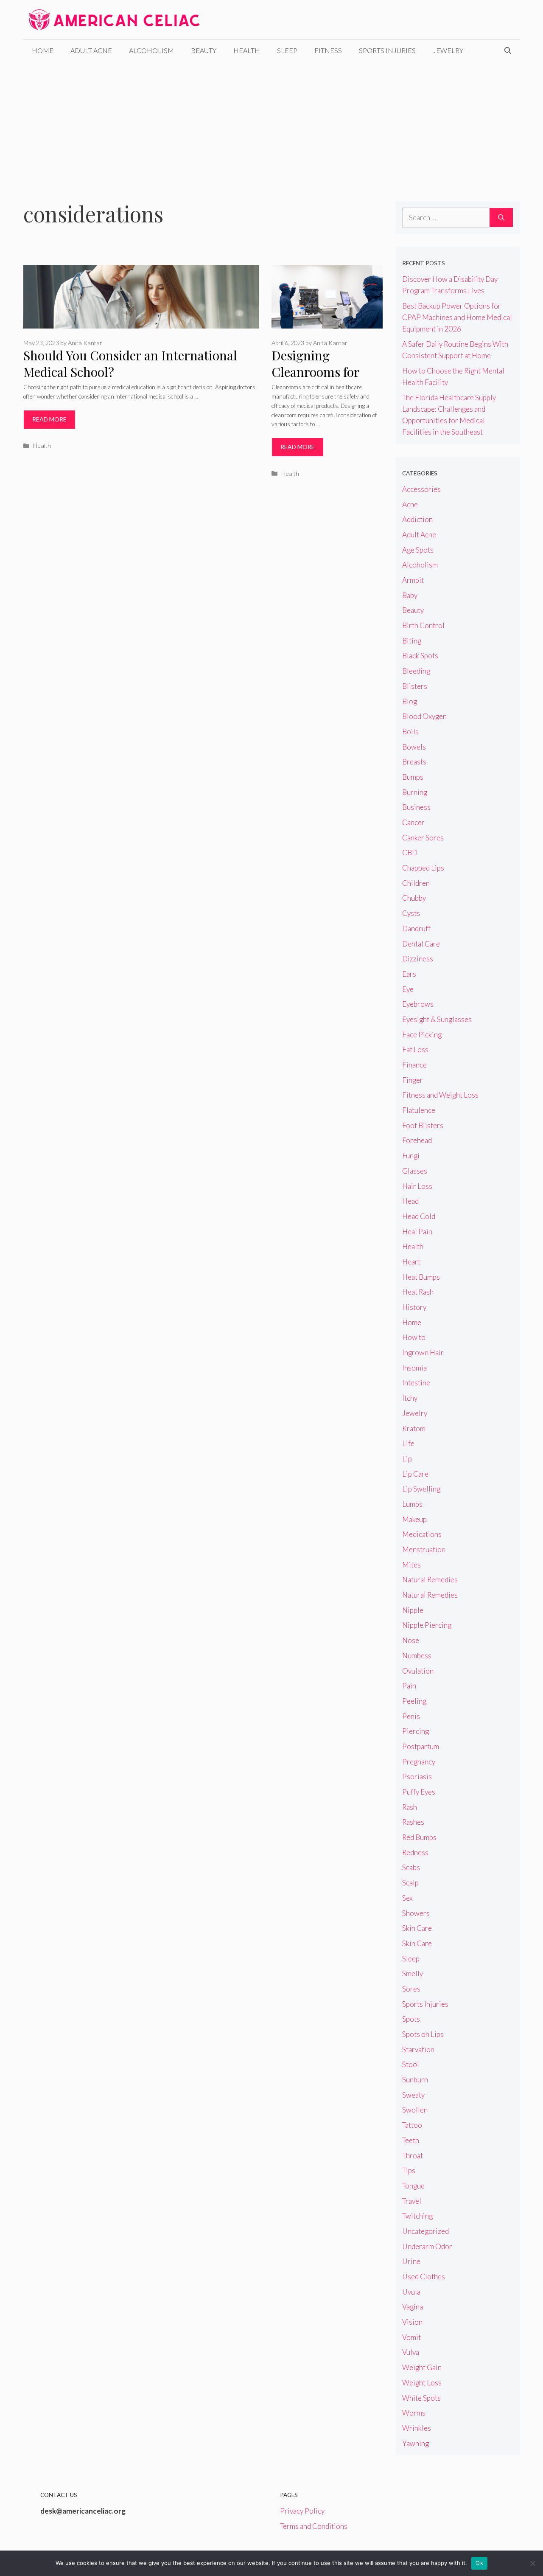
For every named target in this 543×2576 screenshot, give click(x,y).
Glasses (415, 1171)
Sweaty (413, 2095)
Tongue (413, 2186)
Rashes (413, 1822)
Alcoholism (151, 50)
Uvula (411, 2292)
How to (414, 1337)
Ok (479, 2563)
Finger (413, 1080)
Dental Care (421, 944)
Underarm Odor (427, 2246)
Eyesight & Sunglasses (437, 1019)
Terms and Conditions (314, 2526)
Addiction (417, 519)
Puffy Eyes (419, 1792)
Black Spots (420, 656)
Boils (410, 732)
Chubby (414, 898)
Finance (414, 1065)
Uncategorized (425, 2231)
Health (247, 50)
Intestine (416, 1383)
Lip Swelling (421, 1489)
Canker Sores (423, 838)
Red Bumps (419, 1837)
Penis (411, 1716)
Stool (411, 2064)
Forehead (417, 1140)
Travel (412, 2201)
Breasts (414, 762)
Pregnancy (419, 1762)
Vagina (413, 2307)
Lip (407, 1459)
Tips (409, 2170)
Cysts (411, 913)
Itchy (410, 1398)
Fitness (328, 50)
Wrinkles (417, 2428)
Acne (410, 504)
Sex (407, 1898)
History (414, 1307)
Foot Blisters (423, 1125)
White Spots (421, 2398)
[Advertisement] (271, 125)
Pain (409, 1686)
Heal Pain (417, 1232)
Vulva (411, 2352)
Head (410, 1201)
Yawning (416, 2443)
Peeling (414, 1701)
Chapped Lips (423, 868)
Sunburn (415, 2080)
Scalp (410, 1883)
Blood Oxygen (424, 716)
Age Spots (418, 550)
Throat (413, 2156)
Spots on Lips (423, 2034)
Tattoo (412, 2125)
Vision (412, 2322)
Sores (411, 1989)
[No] (532, 2563)
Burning (415, 792)
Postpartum (421, 1746)
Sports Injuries (387, 50)
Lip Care (415, 1474)
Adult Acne (91, 50)
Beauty (204, 50)
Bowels (414, 747)
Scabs (411, 1867)
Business (416, 807)
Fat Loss (415, 1049)
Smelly (413, 1973)
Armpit (413, 580)
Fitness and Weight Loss (440, 1095)
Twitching (417, 2216)
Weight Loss (422, 2383)
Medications (422, 1534)
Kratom (414, 1428)
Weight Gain (422, 2367)
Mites (411, 1565)
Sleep (287, 50)
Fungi (411, 1156)
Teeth (411, 2140)
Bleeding (416, 671)
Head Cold (419, 1216)
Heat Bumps (421, 1277)
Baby (410, 595)
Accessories (421, 489)
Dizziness (418, 959)
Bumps (413, 777)
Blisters (415, 686)
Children (416, 883)
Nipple (413, 1610)
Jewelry (448, 50)
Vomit (411, 2337)
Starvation (418, 2049)
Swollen (415, 2110)
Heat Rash (418, 1292)
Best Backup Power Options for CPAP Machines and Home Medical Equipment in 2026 (457, 317)
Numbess (417, 1656)
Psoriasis (417, 1777)
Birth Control (423, 625)
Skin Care (417, 1928)
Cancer (413, 822)
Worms (414, 2413)
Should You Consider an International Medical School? (130, 364)
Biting (412, 641)
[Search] (501, 218)
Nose (411, 1640)
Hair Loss (417, 1186)
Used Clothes (424, 2277)
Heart (411, 1262)
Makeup (414, 1519)
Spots (411, 2019)
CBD (410, 853)
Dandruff (416, 928)
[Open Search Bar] (508, 51)
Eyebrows (418, 1004)
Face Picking (422, 1035)
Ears (409, 974)
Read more (49, 419)
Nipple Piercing (427, 1625)
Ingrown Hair (423, 1353)
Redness (415, 1853)
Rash (410, 1807)
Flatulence (419, 1110)
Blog (410, 701)
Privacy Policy (302, 2511)
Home (43, 50)
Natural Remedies (430, 1580)
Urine (411, 2261)
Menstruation (424, 1549)
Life (408, 1443)
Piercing (416, 1731)
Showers (416, 1913)
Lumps (412, 1504)
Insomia (414, 1368)
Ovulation (418, 1671)
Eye (408, 989)
